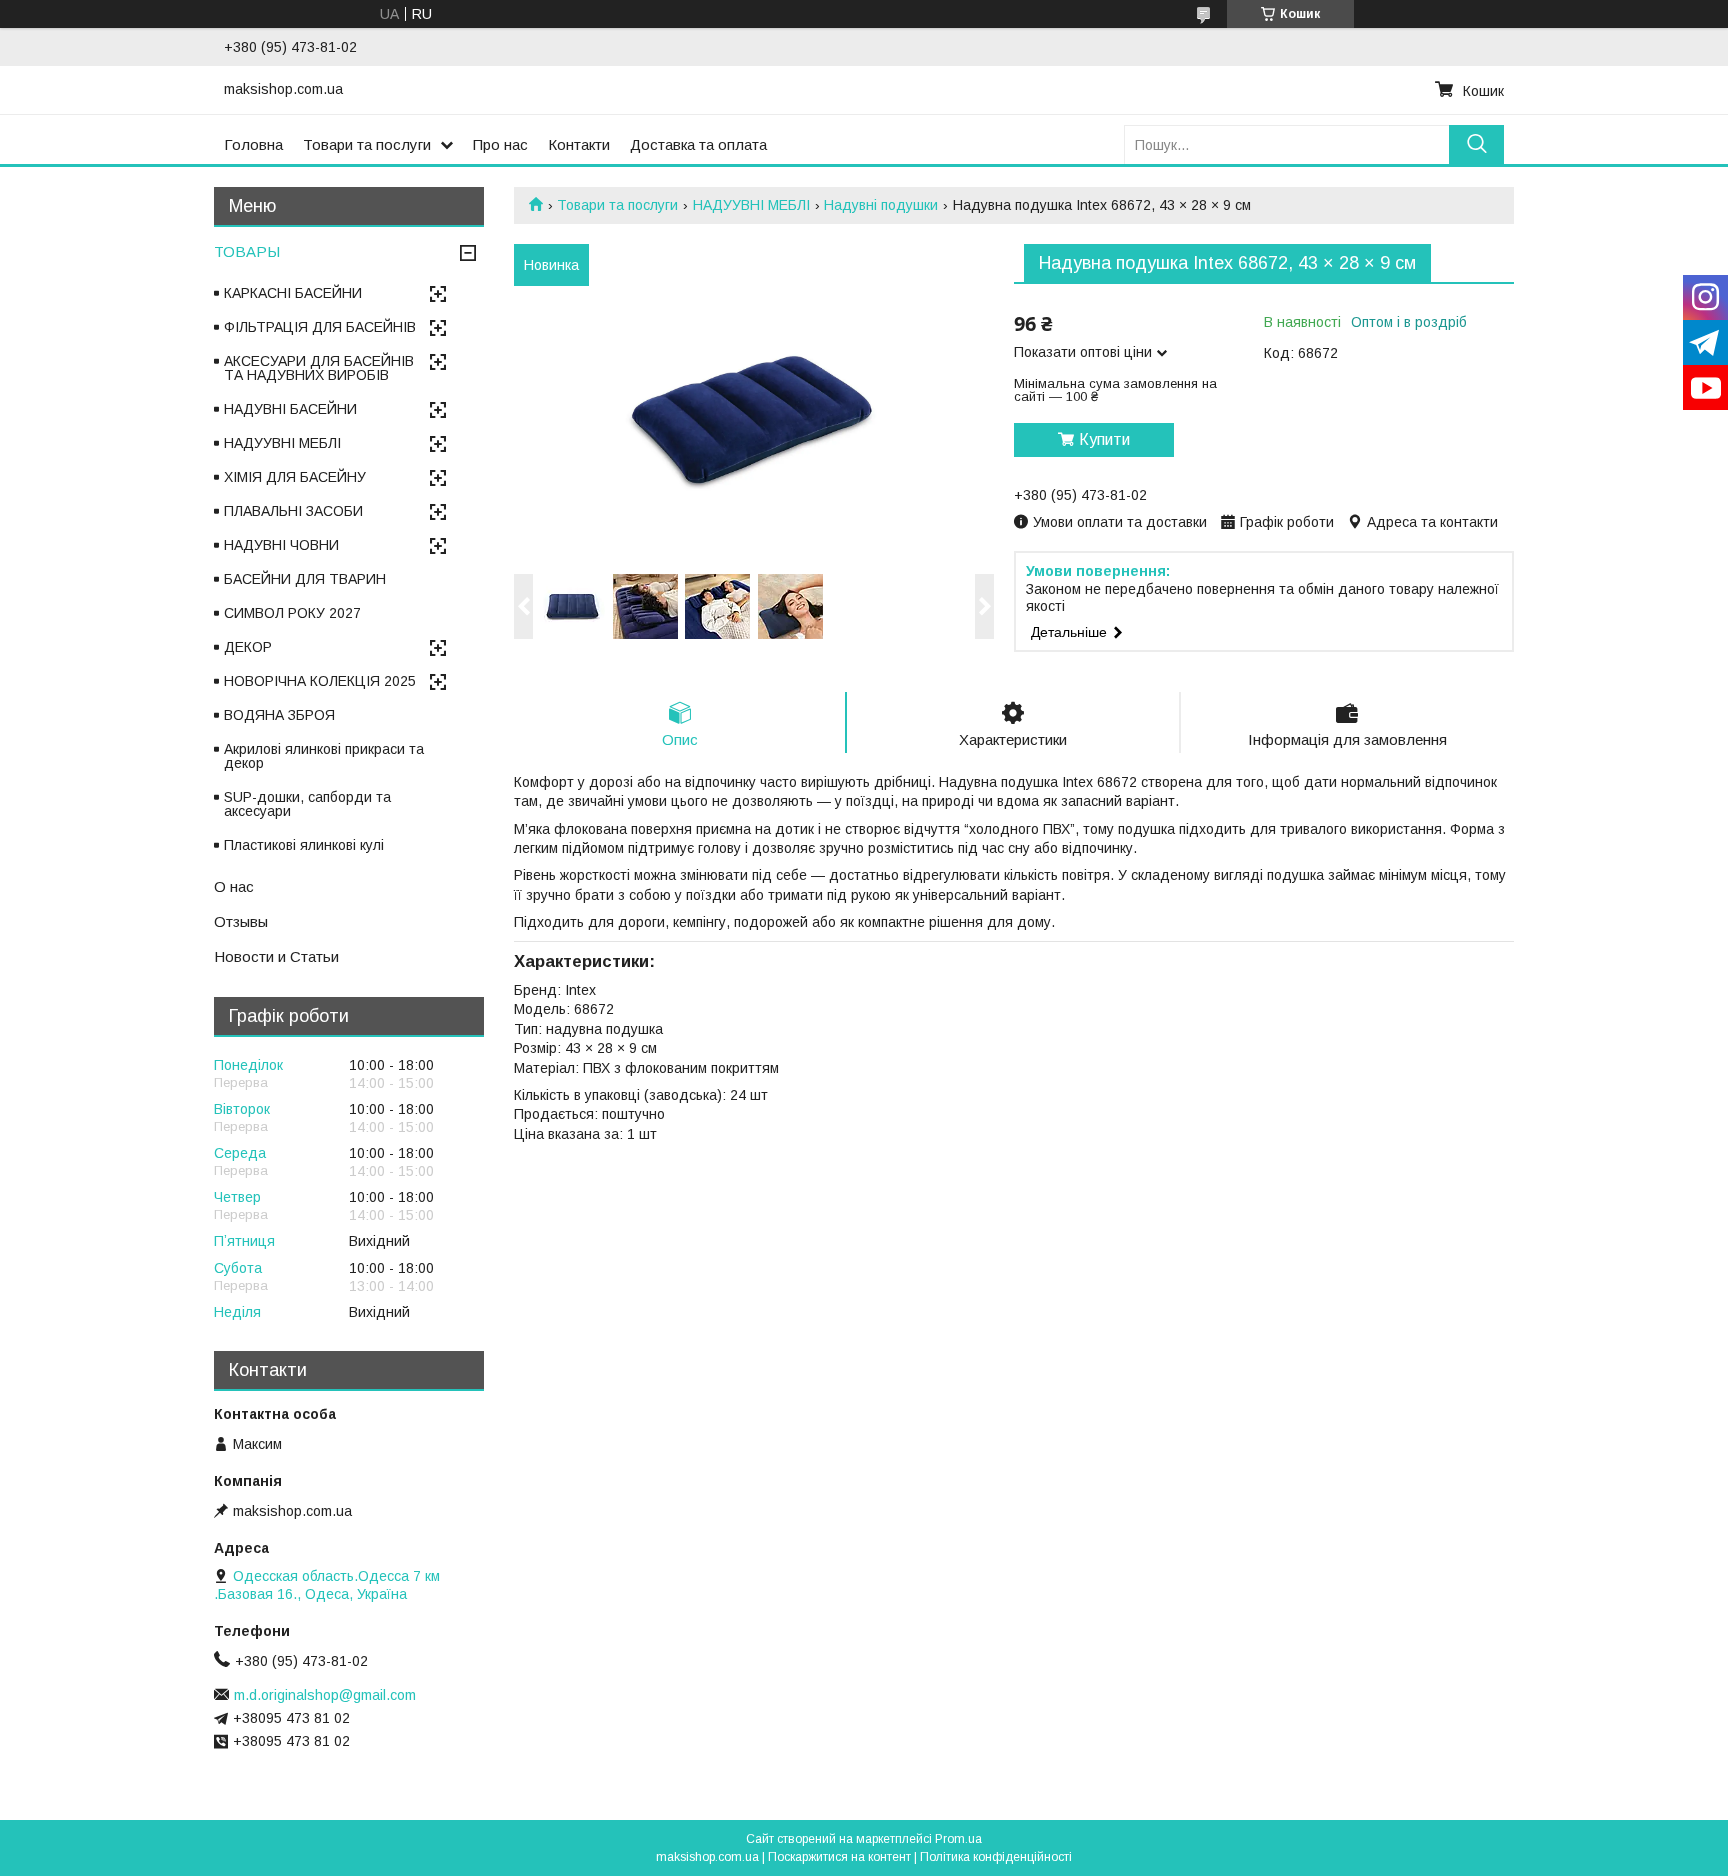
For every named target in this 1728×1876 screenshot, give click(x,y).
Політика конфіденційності (996, 1857)
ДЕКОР (248, 647)
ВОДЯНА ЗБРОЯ (279, 715)
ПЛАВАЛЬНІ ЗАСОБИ (293, 511)
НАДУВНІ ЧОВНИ (281, 545)
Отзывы (241, 921)
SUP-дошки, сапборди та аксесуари (307, 804)
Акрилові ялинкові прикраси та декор (324, 756)
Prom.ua (958, 1839)
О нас (234, 886)
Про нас (500, 144)
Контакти (579, 144)
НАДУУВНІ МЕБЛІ (751, 205)
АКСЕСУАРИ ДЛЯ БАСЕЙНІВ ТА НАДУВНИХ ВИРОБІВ (319, 368)
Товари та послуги (367, 144)
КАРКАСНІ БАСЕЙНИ (293, 293)
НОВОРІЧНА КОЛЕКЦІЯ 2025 (320, 681)
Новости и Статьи (276, 956)
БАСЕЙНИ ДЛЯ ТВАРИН (305, 579)
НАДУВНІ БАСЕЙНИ (290, 409)
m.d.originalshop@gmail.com (325, 1695)
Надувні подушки (881, 205)
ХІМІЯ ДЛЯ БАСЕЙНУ (295, 477)
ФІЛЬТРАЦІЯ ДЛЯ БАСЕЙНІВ (320, 327)
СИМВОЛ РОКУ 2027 (292, 613)
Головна (253, 144)
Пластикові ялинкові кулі (304, 845)
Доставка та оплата (698, 144)
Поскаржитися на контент (839, 1857)
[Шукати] (1476, 144)
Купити (1104, 439)
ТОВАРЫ (247, 251)
